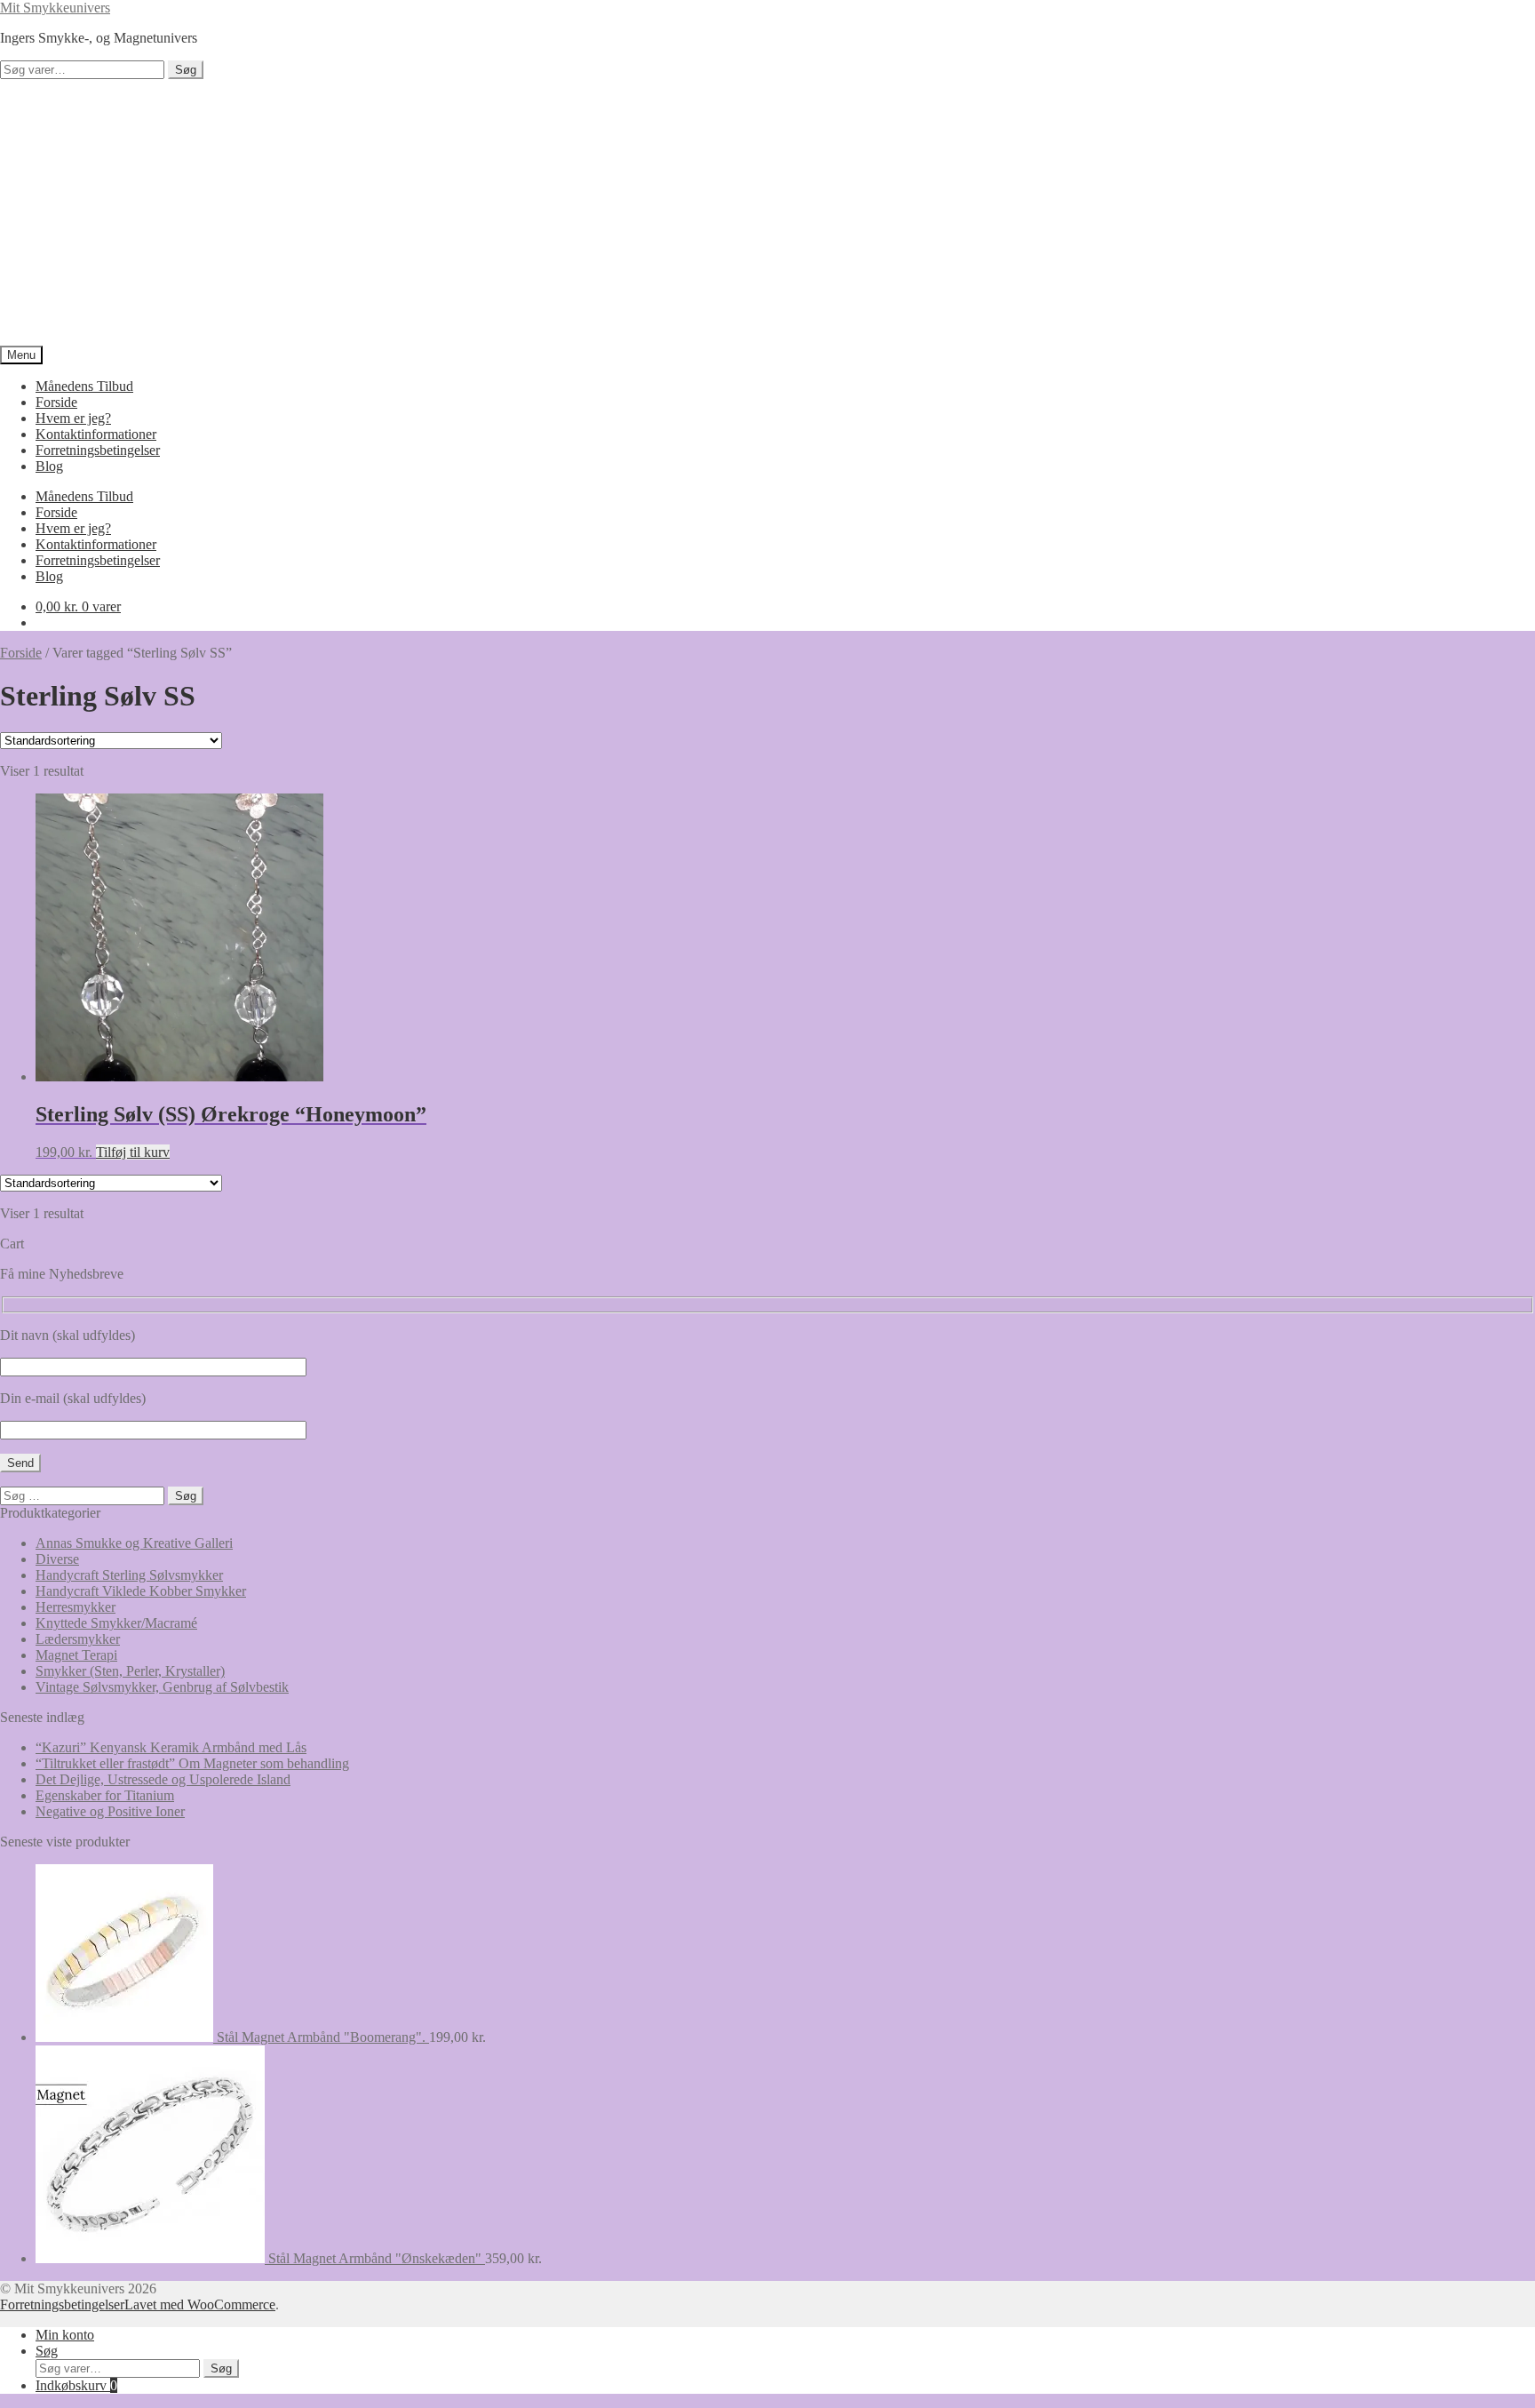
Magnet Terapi (76, 1655)
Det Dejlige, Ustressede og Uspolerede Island (163, 1779)
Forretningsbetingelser (98, 450)
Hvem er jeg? (73, 418)
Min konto (65, 2335)
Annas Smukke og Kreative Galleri (134, 1543)
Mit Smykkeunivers (55, 8)
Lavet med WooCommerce (200, 2304)
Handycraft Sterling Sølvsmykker (129, 1575)
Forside (56, 402)
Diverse (57, 1559)
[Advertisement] (767, 212)
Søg (186, 70)
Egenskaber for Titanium (105, 1795)
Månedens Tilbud (84, 386)
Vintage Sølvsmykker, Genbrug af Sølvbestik (162, 1687)
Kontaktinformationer (96, 434)
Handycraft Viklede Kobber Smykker (141, 1591)
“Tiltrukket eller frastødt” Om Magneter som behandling (192, 1763)
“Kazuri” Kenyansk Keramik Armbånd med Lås (171, 1747)
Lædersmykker (78, 1639)
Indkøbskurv (76, 2385)
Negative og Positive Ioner (110, 1811)
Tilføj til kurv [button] (133, 1152)
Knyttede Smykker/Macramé (116, 1623)
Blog (49, 466)
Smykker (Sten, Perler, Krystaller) (130, 1671)
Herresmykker (76, 1607)
